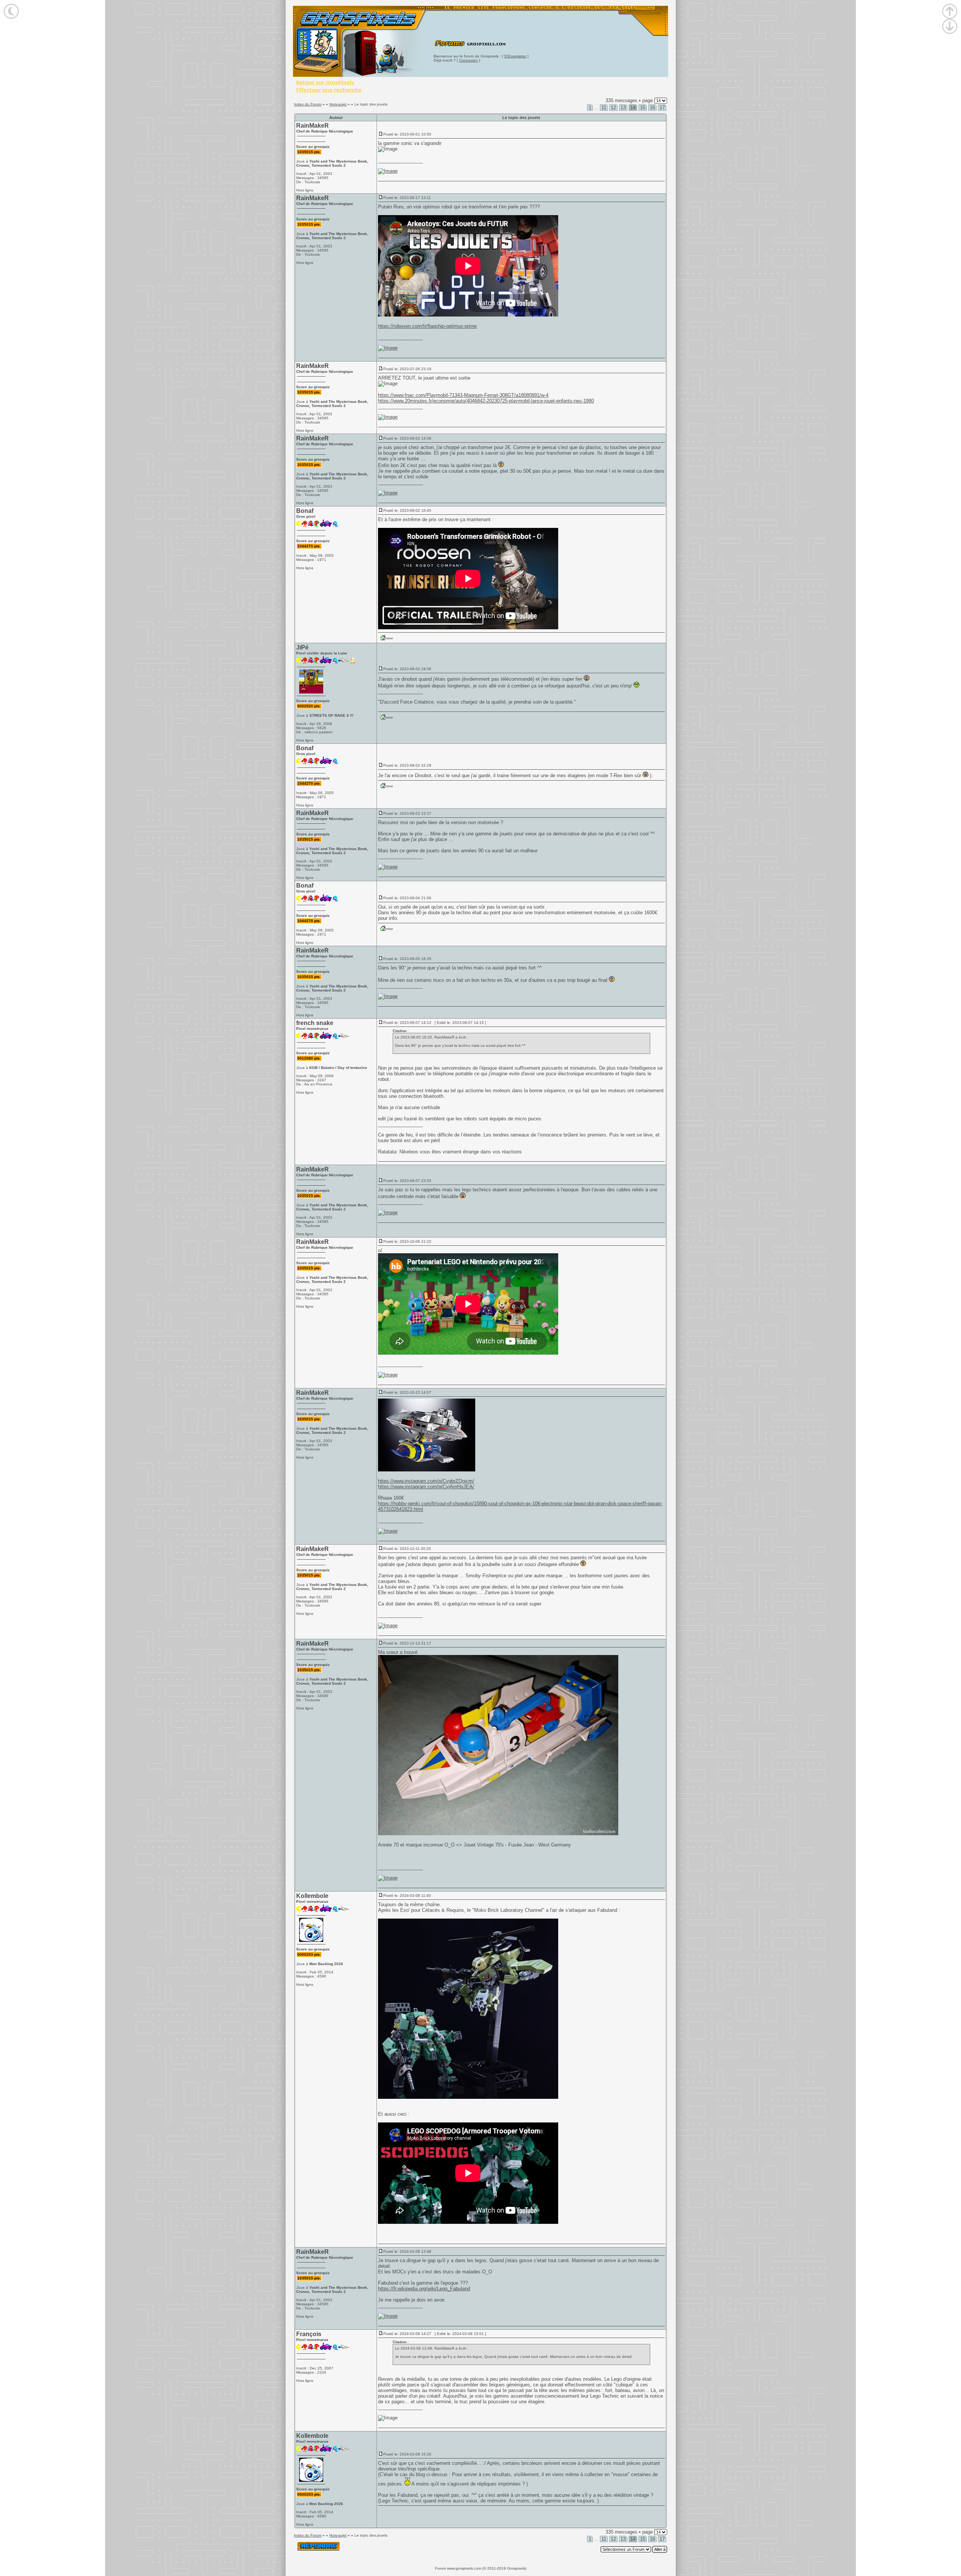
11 (604, 108)
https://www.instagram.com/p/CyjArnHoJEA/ (426, 1487)
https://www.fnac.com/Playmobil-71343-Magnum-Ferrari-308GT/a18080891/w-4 (463, 395)
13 (623, 108)
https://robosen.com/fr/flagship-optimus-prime (427, 326)
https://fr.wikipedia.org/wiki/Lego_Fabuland (424, 2289)
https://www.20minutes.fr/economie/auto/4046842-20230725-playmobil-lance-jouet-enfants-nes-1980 (486, 401)
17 (662, 108)
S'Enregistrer (515, 56)
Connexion (468, 60)
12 (613, 108)
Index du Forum (308, 104)
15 (643, 108)
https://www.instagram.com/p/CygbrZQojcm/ (426, 1481)
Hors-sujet (338, 104)
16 (652, 108)
